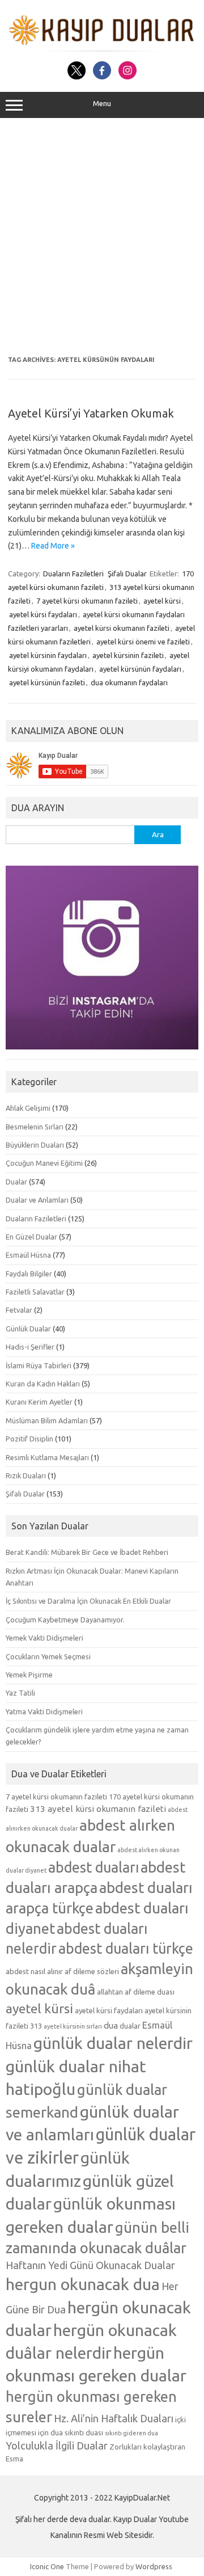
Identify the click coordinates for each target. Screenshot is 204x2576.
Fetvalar (19, 1310)
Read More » (53, 546)
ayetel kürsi (162, 601)
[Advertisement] (102, 237)
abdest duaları (93, 1867)
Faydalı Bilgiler (29, 1274)
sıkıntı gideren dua (131, 2433)
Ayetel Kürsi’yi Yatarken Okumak (91, 413)
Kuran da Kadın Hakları (43, 1384)
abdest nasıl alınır (34, 1971)
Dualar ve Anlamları (37, 1200)
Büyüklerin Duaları (35, 1145)
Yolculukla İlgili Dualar (57, 2446)
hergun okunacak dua (83, 2284)
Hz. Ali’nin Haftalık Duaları (114, 2418)
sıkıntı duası (84, 2432)
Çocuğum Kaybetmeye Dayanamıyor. (65, 1620)
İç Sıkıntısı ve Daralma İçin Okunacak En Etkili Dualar (88, 1601)
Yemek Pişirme (29, 1675)
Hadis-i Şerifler (30, 1347)
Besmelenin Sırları (35, 1127)
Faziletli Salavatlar (35, 1292)
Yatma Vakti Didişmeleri (44, 1711)
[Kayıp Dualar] (102, 49)
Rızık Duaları (26, 1475)
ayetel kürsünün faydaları (140, 669)
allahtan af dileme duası (136, 1992)
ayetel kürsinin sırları (73, 2026)
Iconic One (47, 2566)
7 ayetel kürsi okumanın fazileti (87, 601)
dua (111, 2025)
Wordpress (154, 2566)
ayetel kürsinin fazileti (128, 655)
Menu (102, 104)
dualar (130, 2026)
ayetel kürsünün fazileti (47, 682)
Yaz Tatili (20, 1693)
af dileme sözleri (92, 1971)
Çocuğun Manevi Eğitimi (44, 1163)
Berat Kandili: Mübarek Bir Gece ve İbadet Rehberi (87, 1552)
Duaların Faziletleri (73, 574)
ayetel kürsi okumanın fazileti (122, 628)
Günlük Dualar (28, 1329)
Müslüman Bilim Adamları (47, 1420)
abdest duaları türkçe (126, 1949)
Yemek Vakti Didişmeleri (44, 1638)
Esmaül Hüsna (28, 1255)
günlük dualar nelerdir (113, 2043)
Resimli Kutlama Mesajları (47, 1457)
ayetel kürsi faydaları (43, 614)
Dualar (16, 1182)
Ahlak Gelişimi (28, 1108)
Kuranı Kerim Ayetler (39, 1402)
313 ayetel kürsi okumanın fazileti (98, 1809)
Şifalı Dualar (127, 574)
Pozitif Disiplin (29, 1439)
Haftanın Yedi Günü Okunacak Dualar (90, 2265)
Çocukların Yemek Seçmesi (48, 1656)
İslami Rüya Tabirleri (39, 1365)
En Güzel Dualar (31, 1237)
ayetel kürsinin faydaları (48, 655)
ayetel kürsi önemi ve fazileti (143, 642)
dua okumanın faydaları (129, 682)
